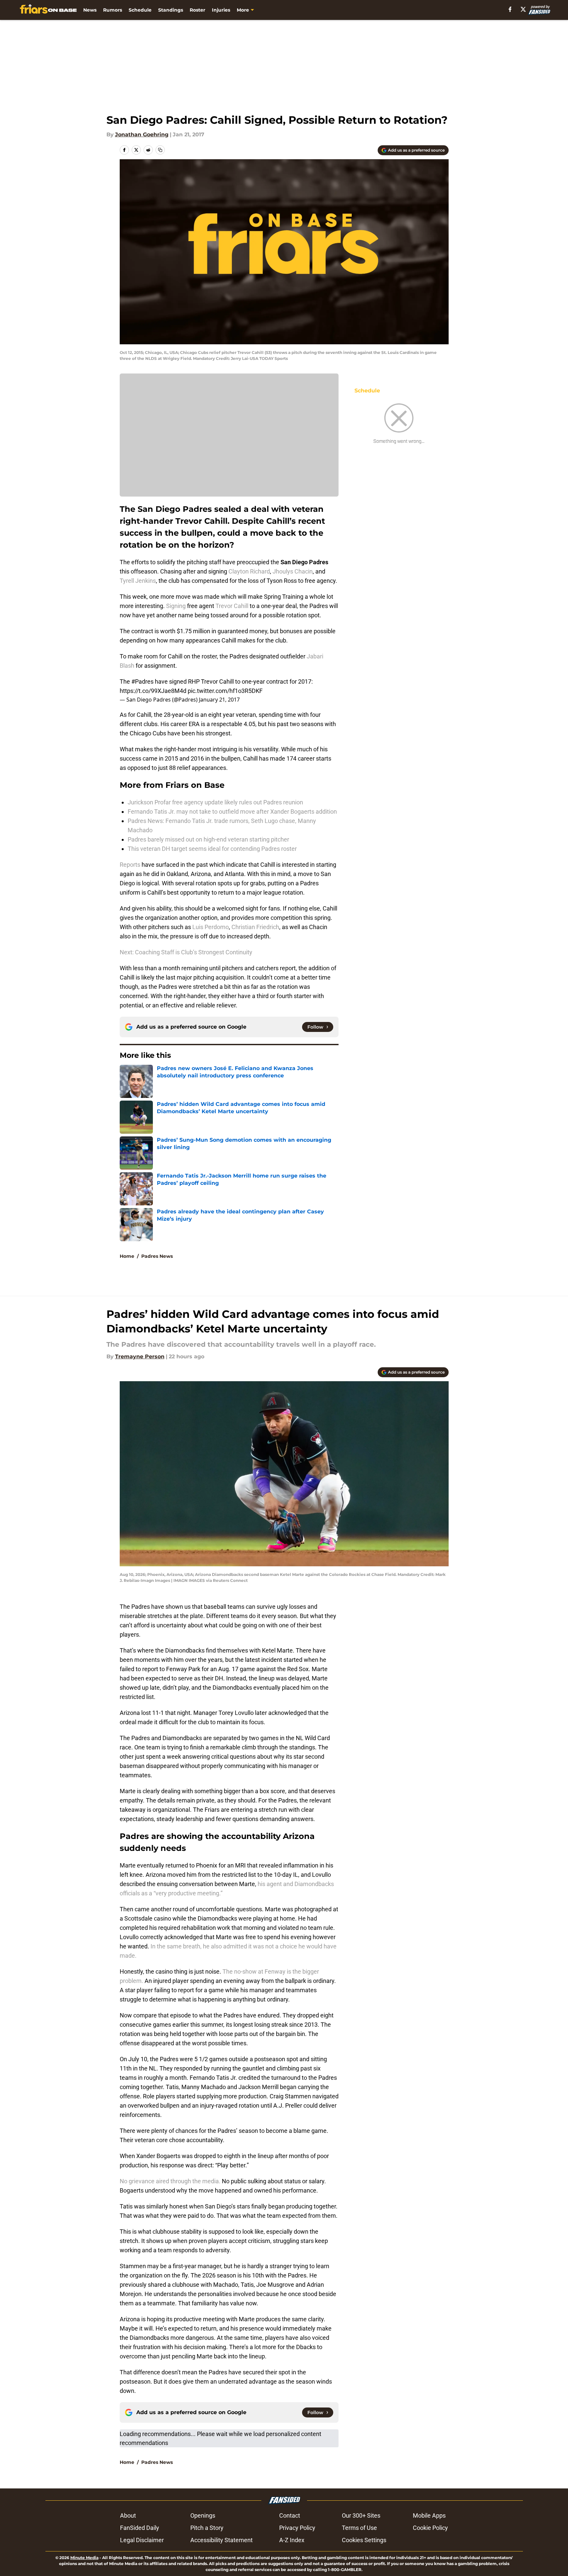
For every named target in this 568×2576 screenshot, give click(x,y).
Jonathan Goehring (142, 135)
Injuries (221, 10)
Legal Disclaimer (142, 2540)
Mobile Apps (429, 2515)
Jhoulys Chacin (293, 571)
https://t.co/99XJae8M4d (153, 691)
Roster (197, 10)
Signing (176, 606)
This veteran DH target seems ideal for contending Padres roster (212, 849)
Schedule (140, 10)
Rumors (113, 10)
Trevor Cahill (232, 606)
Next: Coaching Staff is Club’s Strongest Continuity (186, 952)
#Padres (142, 681)
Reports (131, 865)
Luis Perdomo (211, 927)
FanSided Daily (140, 2528)
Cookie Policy (430, 2528)
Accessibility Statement (221, 2540)
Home (127, 1256)
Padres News (157, 1256)
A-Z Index (292, 2540)
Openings (203, 2515)
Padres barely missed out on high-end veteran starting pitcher (208, 839)
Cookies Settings (364, 2540)
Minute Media (84, 2558)
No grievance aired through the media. (171, 2181)
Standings (171, 10)
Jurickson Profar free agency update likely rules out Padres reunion (215, 802)
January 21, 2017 (219, 700)
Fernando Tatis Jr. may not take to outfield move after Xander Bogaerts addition (232, 812)
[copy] (160, 150)
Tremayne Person (140, 1356)
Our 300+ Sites (361, 2515)
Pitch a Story (207, 2528)
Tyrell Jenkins (138, 581)
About (128, 2515)
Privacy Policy (297, 2528)
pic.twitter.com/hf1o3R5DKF (225, 691)
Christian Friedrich (255, 927)
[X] (523, 9)
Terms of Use (359, 2528)
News (90, 10)
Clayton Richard (249, 571)
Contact (290, 2515)
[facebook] (510, 9)
